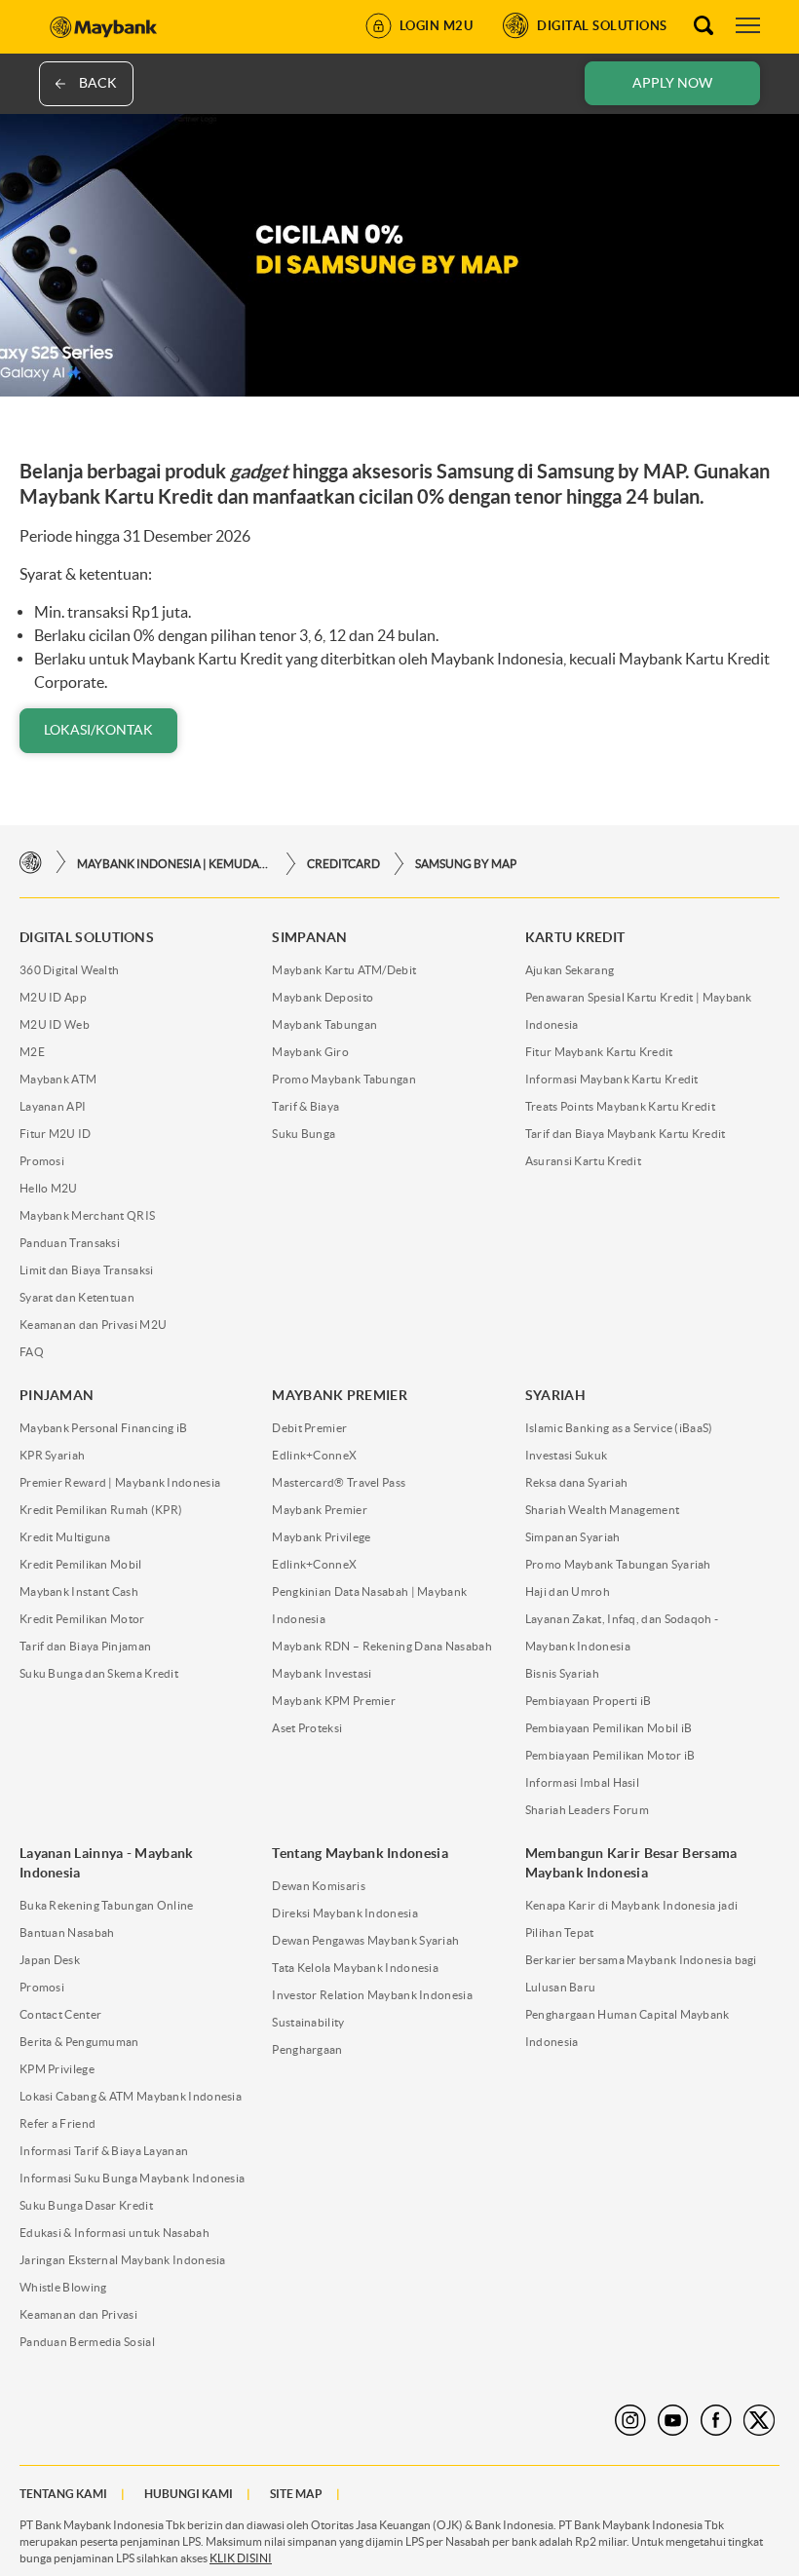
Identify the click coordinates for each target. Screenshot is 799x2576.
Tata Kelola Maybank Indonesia (355, 1968)
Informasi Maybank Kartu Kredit (612, 1079)
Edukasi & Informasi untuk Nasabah (114, 2233)
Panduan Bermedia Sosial (87, 2342)
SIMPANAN (309, 937)
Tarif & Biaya (305, 1106)
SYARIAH (555, 1395)
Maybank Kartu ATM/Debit (344, 970)
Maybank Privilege (321, 1537)
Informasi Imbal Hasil (582, 1782)
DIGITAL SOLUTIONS (87, 937)
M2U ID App (53, 997)
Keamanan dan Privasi (78, 2314)
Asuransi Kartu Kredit (583, 1161)
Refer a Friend (57, 2123)
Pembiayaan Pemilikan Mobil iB (609, 1728)
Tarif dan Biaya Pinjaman (85, 1646)
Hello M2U (49, 1188)
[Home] (31, 863)
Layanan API (53, 1106)
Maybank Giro (310, 1052)
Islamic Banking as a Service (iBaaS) (619, 1428)
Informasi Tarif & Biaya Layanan (104, 2151)
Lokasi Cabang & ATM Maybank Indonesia (131, 2096)
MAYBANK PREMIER (340, 1395)
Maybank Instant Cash (79, 1591)
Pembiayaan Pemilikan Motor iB (610, 1755)
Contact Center (60, 2014)
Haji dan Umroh (568, 1591)
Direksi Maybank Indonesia (345, 1913)
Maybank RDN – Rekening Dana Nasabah (382, 1646)
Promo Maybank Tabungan (344, 1079)
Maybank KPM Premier (334, 1701)
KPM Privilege (57, 2069)
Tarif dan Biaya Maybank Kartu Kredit (626, 1134)
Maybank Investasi (322, 1673)
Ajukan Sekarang (570, 970)
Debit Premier (309, 1428)
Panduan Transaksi (70, 1243)
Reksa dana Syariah (576, 1482)
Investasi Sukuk (567, 1455)
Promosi (42, 1161)
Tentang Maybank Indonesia (360, 1853)
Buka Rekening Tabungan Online (107, 1905)
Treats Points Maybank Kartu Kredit (620, 1106)
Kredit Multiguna (65, 1537)
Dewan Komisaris (319, 1886)
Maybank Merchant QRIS (87, 1215)
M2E (32, 1052)
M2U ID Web (55, 1024)
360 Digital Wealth (69, 970)
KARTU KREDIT (575, 937)
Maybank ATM (58, 1079)
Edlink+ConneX (314, 1455)
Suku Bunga (304, 1134)
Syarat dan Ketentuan (77, 1297)
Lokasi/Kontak (98, 730)
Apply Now (672, 83)
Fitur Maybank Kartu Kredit (599, 1052)
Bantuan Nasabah (67, 1932)
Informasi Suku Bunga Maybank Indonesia (132, 2178)
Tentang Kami (63, 2494)
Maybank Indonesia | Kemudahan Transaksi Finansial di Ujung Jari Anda (174, 864)
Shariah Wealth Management (603, 1510)
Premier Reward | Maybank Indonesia (120, 1482)
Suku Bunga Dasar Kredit (86, 2205)
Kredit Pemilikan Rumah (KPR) (101, 1510)
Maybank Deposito (323, 997)
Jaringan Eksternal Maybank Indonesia (123, 2260)
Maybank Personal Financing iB (104, 1428)
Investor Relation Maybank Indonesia (372, 1995)
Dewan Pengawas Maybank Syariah (365, 1940)
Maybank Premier (320, 1510)
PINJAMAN (57, 1395)
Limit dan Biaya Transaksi (87, 1270)
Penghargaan (307, 2049)
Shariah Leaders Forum (587, 1810)
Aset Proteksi (307, 1728)
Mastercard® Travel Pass (339, 1482)
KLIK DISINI (241, 2558)
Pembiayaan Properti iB (589, 1701)
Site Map (296, 2494)
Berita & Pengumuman (79, 2042)
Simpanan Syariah (573, 1537)
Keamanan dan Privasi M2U (93, 1325)
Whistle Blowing (63, 2287)
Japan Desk (50, 1960)
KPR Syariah (52, 1455)
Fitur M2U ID (56, 1134)
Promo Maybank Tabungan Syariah (618, 1564)
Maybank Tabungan (324, 1024)
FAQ (32, 1352)
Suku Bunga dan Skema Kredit (99, 1673)
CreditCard (343, 864)
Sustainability (308, 2022)
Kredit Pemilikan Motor (82, 1619)
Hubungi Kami (189, 2494)
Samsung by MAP (466, 864)
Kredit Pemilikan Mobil (81, 1564)
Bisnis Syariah (562, 1673)
